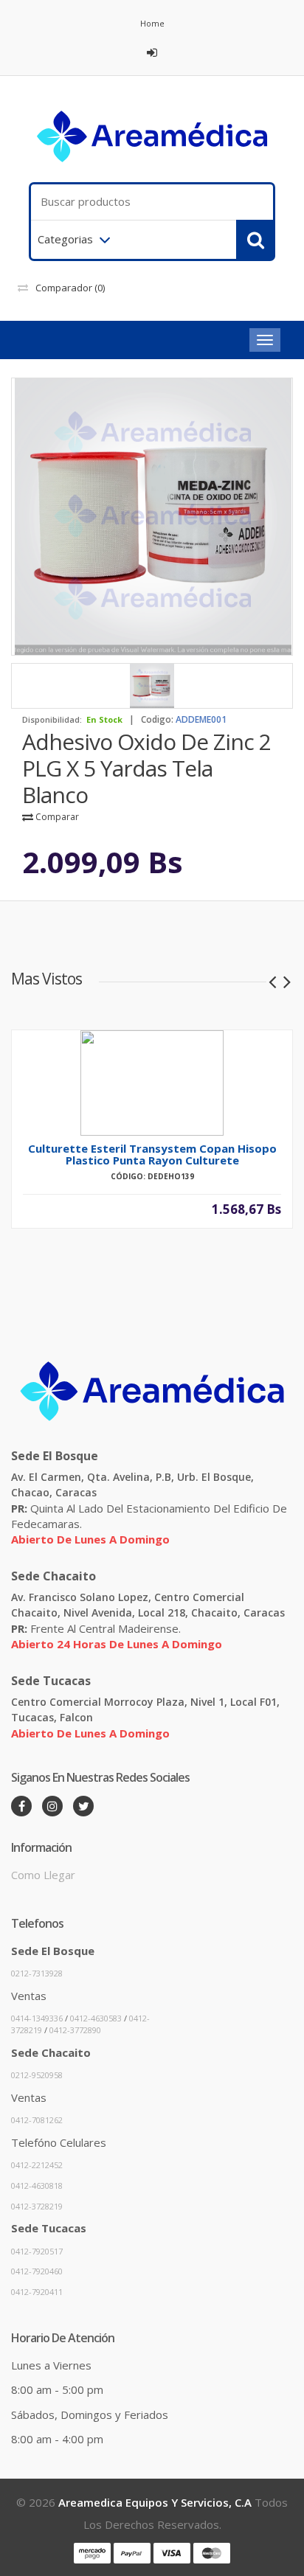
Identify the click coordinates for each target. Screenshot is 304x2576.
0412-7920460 (37, 2271)
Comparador (70, 288)
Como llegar (43, 1875)
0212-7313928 (37, 1973)
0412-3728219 (37, 2206)
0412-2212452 (37, 2165)
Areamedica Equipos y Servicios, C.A (155, 2502)
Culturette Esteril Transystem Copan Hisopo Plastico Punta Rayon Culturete (152, 1154)
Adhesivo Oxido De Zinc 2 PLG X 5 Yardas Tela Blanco (146, 768)
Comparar (56, 817)
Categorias (65, 239)
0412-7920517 (37, 2251)
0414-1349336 (37, 2018)
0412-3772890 (75, 2030)
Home (152, 23)
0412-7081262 (37, 2120)
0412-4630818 (37, 2186)
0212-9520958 (37, 2075)
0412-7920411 (37, 2292)
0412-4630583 (96, 2018)
